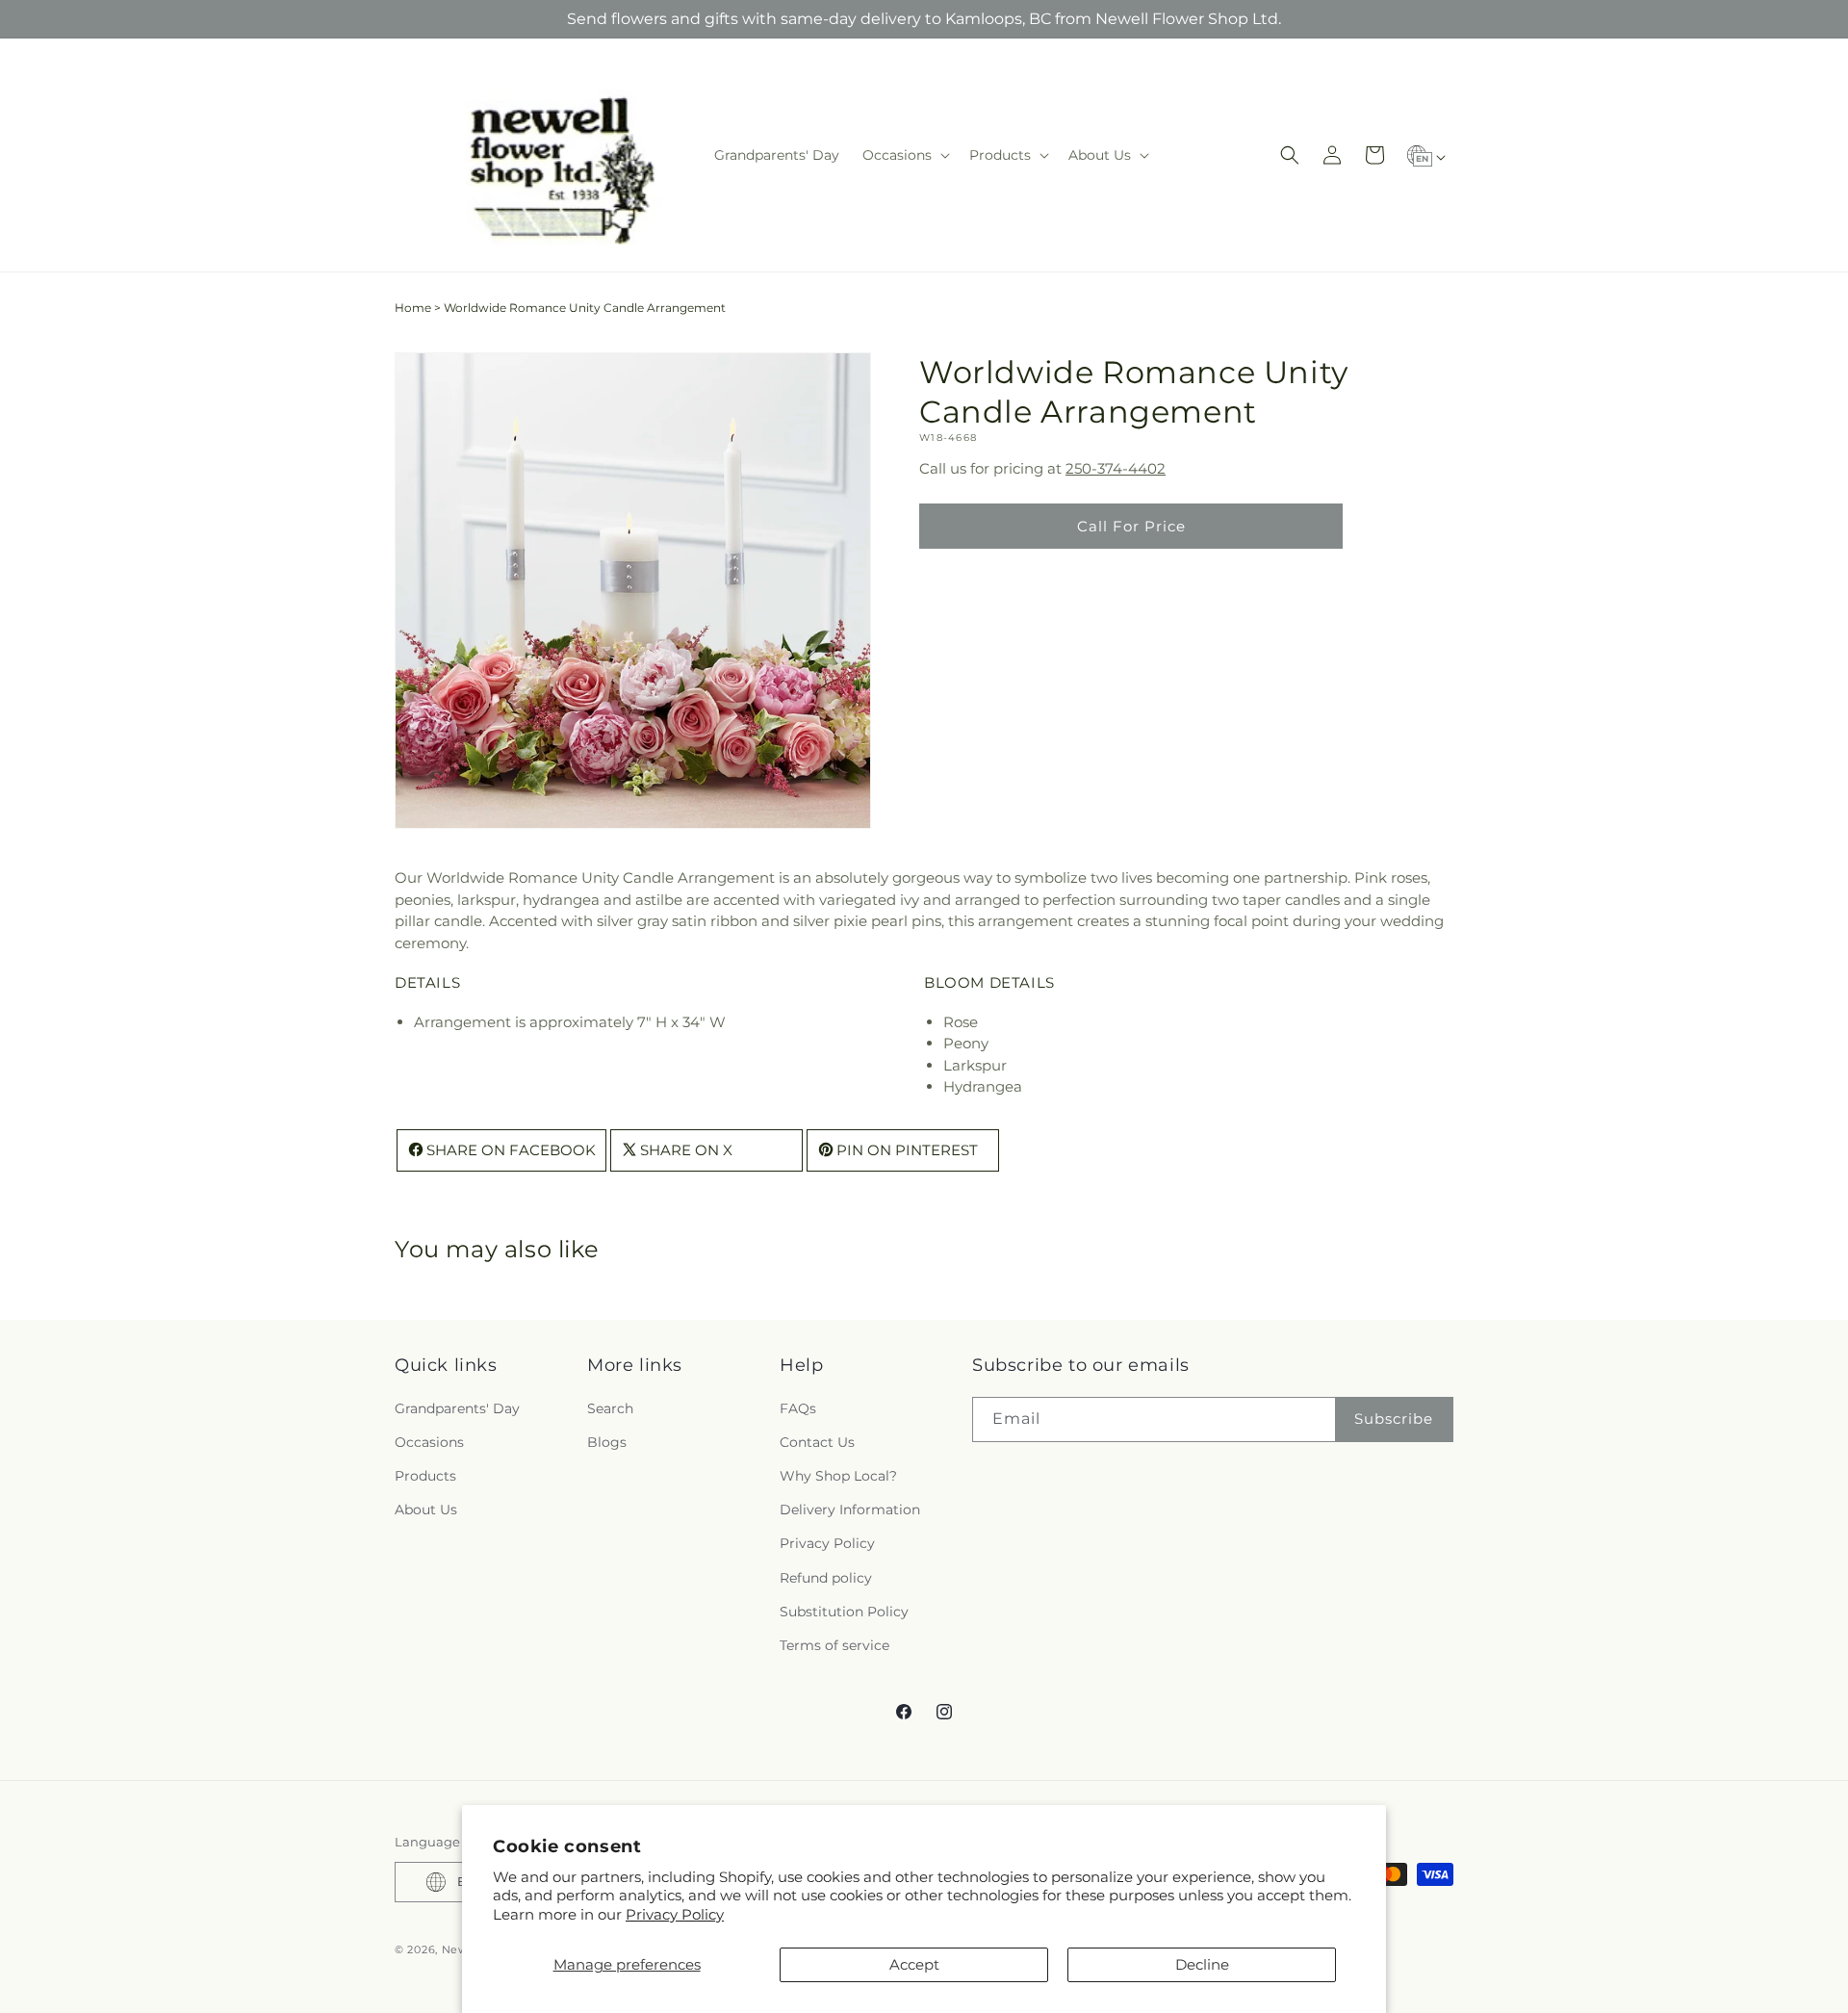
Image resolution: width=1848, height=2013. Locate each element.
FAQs (798, 1408)
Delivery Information (850, 1510)
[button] (904, 155)
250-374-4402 (1116, 468)
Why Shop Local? (838, 1476)
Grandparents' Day (457, 1408)
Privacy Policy (675, 1914)
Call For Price (1131, 526)
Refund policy (826, 1578)
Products (425, 1476)
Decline (1202, 1964)
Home (413, 308)
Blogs (607, 1442)
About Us (426, 1510)
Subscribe (1394, 1419)
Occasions (429, 1442)
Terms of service (834, 1645)
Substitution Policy (844, 1612)
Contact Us (817, 1442)
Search (610, 1408)
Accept (914, 1964)
